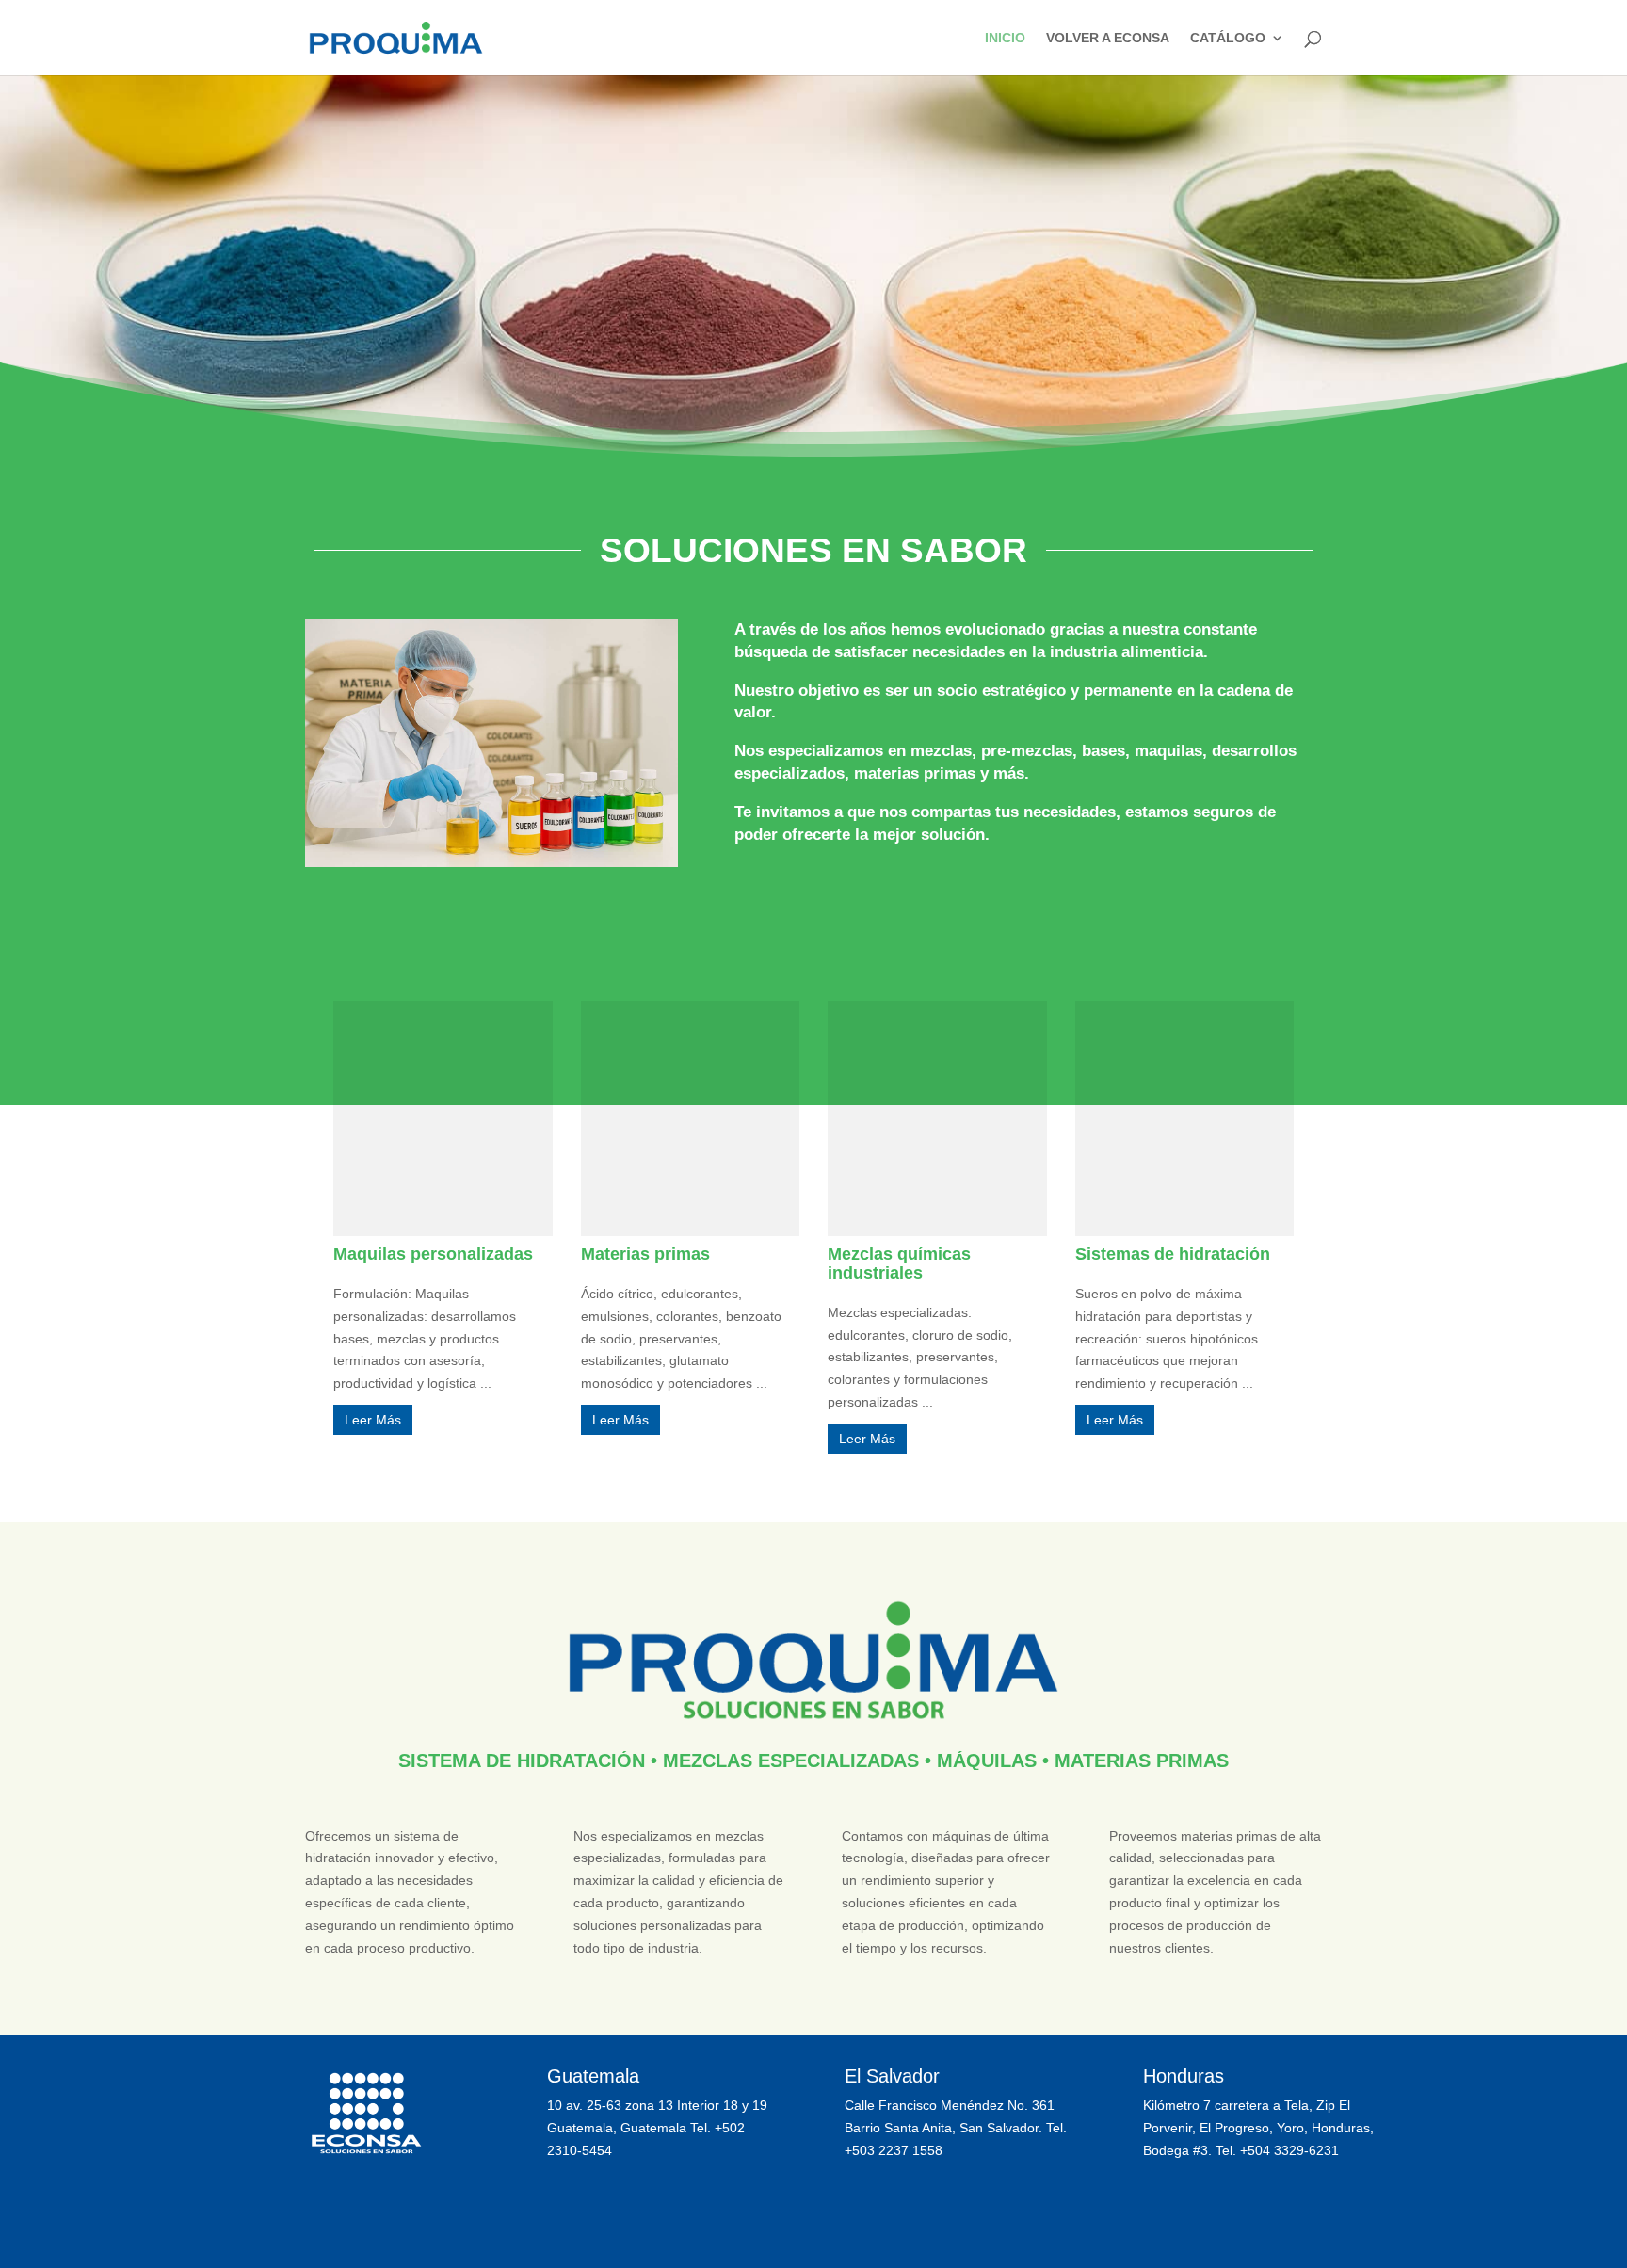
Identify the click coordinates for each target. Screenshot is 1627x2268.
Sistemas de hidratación (1173, 1254)
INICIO (1005, 38)
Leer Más (373, 1420)
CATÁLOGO (1228, 38)
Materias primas (645, 1254)
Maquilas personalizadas (433, 1254)
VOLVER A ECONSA (1108, 38)
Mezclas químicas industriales (899, 1263)
